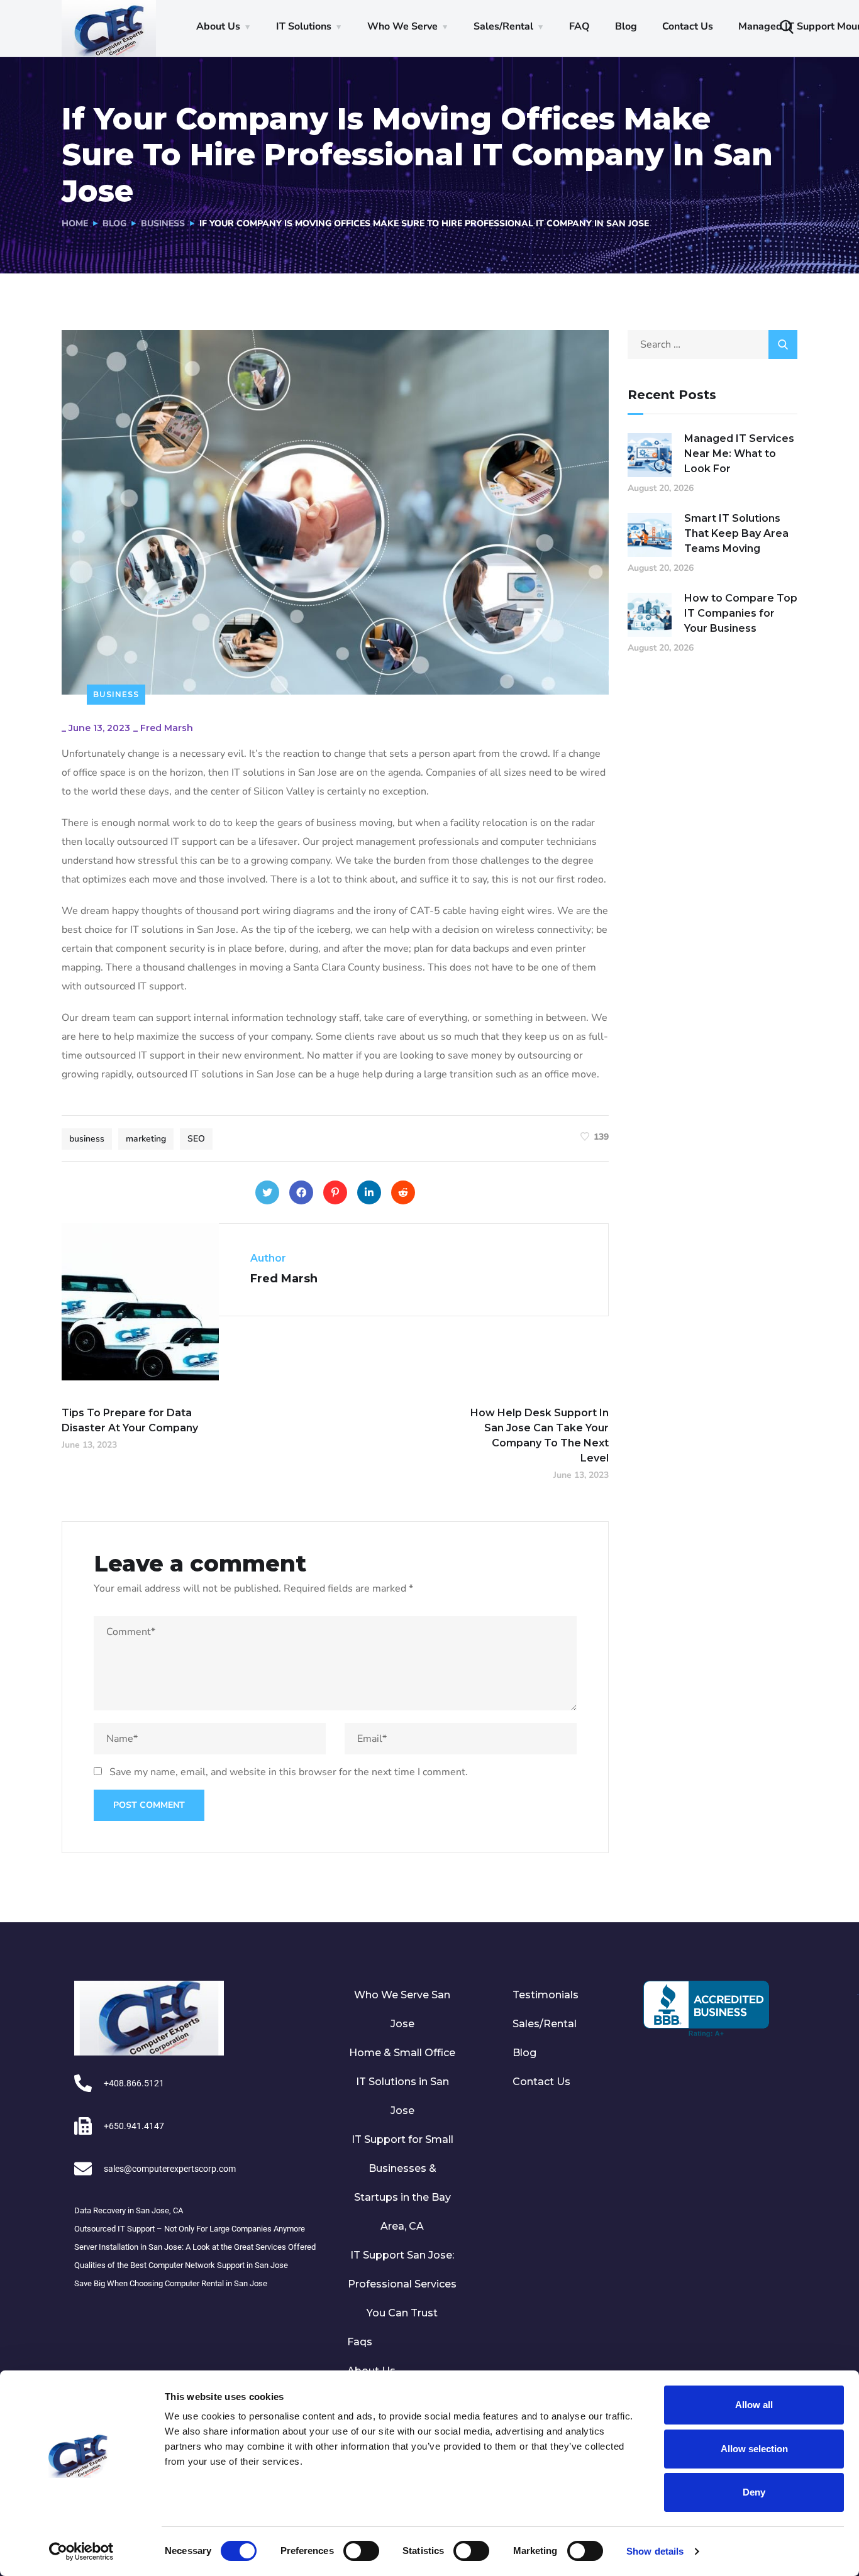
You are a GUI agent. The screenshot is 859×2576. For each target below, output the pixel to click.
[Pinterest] (335, 1192)
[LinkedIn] (369, 1192)
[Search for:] (712, 344)
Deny (754, 2492)
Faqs (360, 2342)
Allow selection (754, 2449)
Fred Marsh (167, 728)
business (87, 1139)
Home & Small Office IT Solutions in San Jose (402, 2082)
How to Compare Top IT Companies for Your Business (741, 613)
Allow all (754, 2405)
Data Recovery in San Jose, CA (129, 2210)
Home (75, 223)
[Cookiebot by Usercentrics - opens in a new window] (81, 2551)
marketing (146, 1139)
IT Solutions (304, 26)
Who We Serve (402, 26)
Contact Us (688, 26)
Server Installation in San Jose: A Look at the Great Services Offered (195, 2247)
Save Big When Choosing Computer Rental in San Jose (171, 2283)
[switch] (361, 2551)
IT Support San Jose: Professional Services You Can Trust (402, 2284)
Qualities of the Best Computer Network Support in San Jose (181, 2265)
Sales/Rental (503, 26)
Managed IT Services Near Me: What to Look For (739, 454)
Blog (626, 26)
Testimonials (546, 1995)
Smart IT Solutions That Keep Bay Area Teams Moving (736, 533)
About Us (218, 26)
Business (163, 223)
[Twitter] (267, 1192)
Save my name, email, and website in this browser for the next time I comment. (289, 1772)
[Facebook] (301, 1192)
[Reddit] (403, 1192)
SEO (196, 1139)
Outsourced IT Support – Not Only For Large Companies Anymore (190, 2229)
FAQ (579, 26)
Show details (655, 2551)
